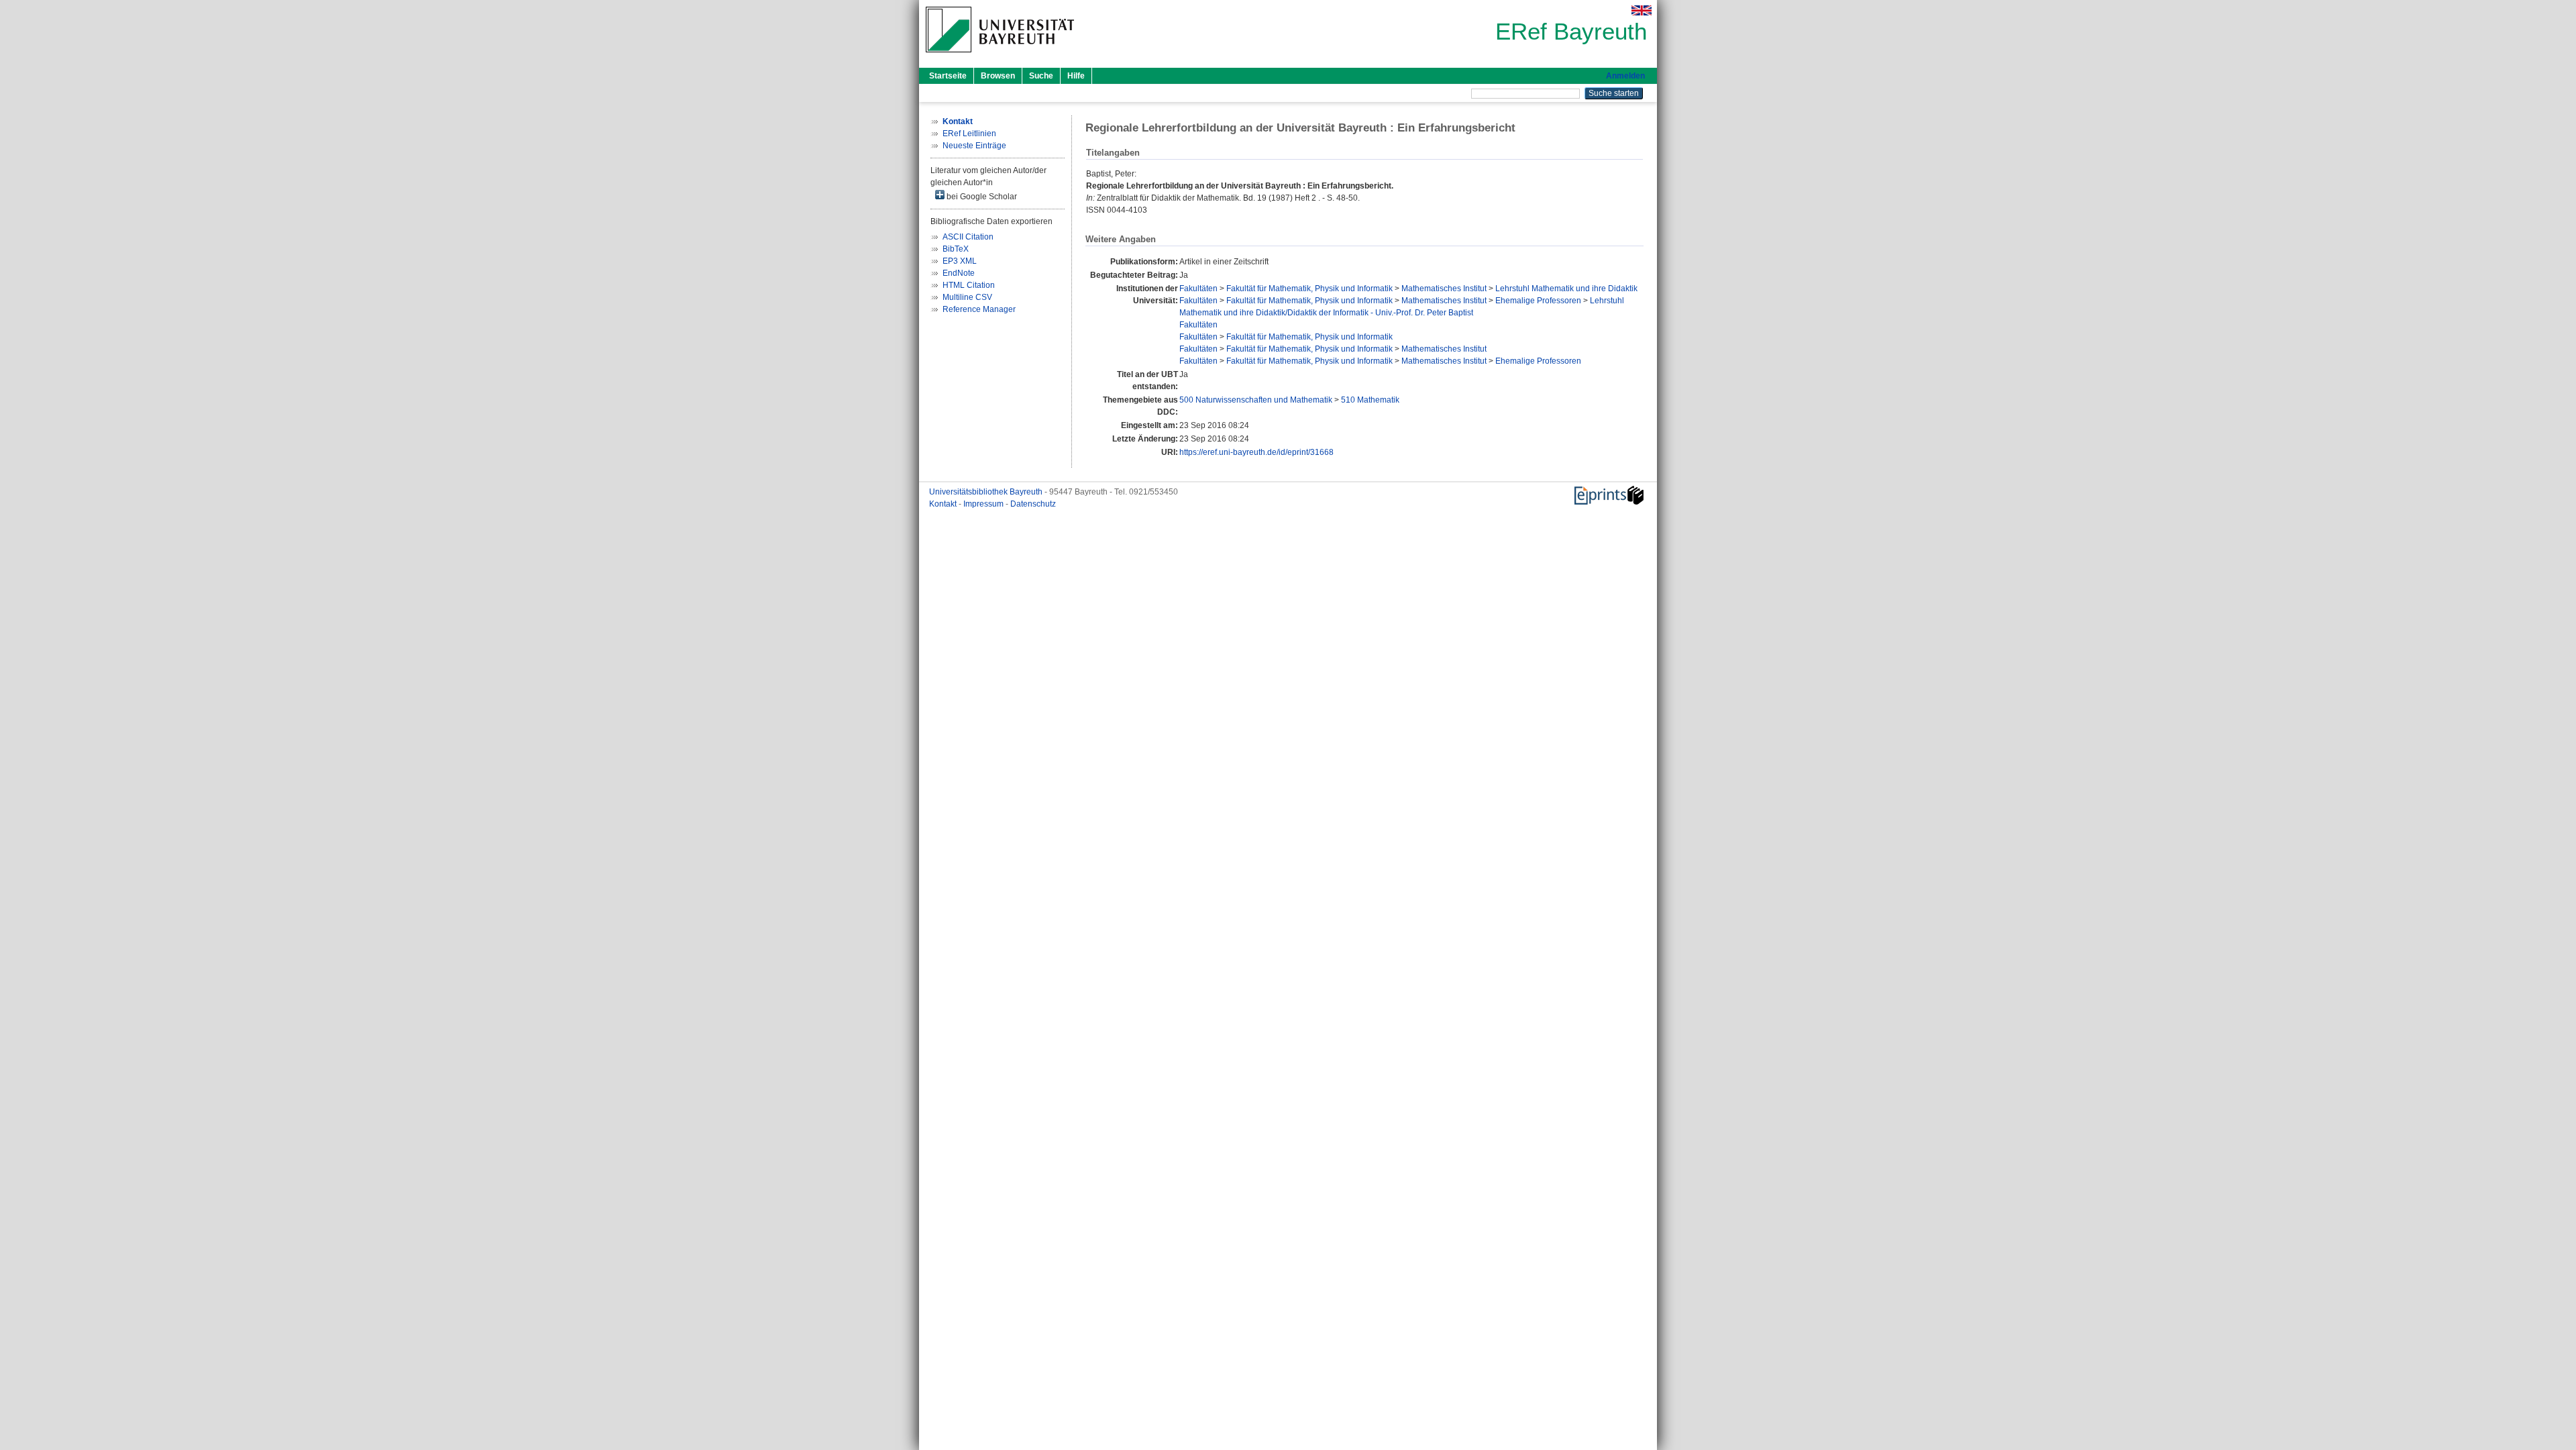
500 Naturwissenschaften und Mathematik (1256, 400)
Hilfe (1076, 76)
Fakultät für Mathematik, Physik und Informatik (1309, 289)
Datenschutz (1033, 504)
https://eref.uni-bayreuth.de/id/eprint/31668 (1256, 452)
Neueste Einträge (974, 146)
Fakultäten (1198, 289)
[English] (1642, 10)
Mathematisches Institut (1444, 289)
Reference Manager (979, 309)
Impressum (984, 504)
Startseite (948, 76)
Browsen (998, 76)
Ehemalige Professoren (1538, 301)
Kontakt (944, 504)
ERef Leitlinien (969, 134)
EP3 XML (960, 261)
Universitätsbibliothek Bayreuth (987, 492)
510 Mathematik (1370, 400)
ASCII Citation (968, 237)
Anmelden (1625, 76)
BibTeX (956, 249)
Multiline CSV (967, 297)
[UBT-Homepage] (1000, 56)
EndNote (959, 273)
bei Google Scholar (981, 197)
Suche (1041, 76)
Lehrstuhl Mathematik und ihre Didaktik (1566, 289)
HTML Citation (969, 285)
